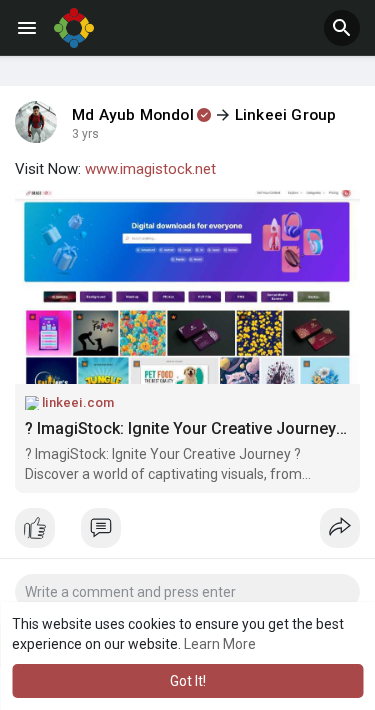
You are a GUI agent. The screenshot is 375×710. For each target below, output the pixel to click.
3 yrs (85, 134)
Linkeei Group (286, 115)
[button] (342, 28)
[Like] (187, 533)
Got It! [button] (188, 681)
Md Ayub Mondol (133, 115)
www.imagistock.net (150, 169)
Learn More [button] (220, 644)
